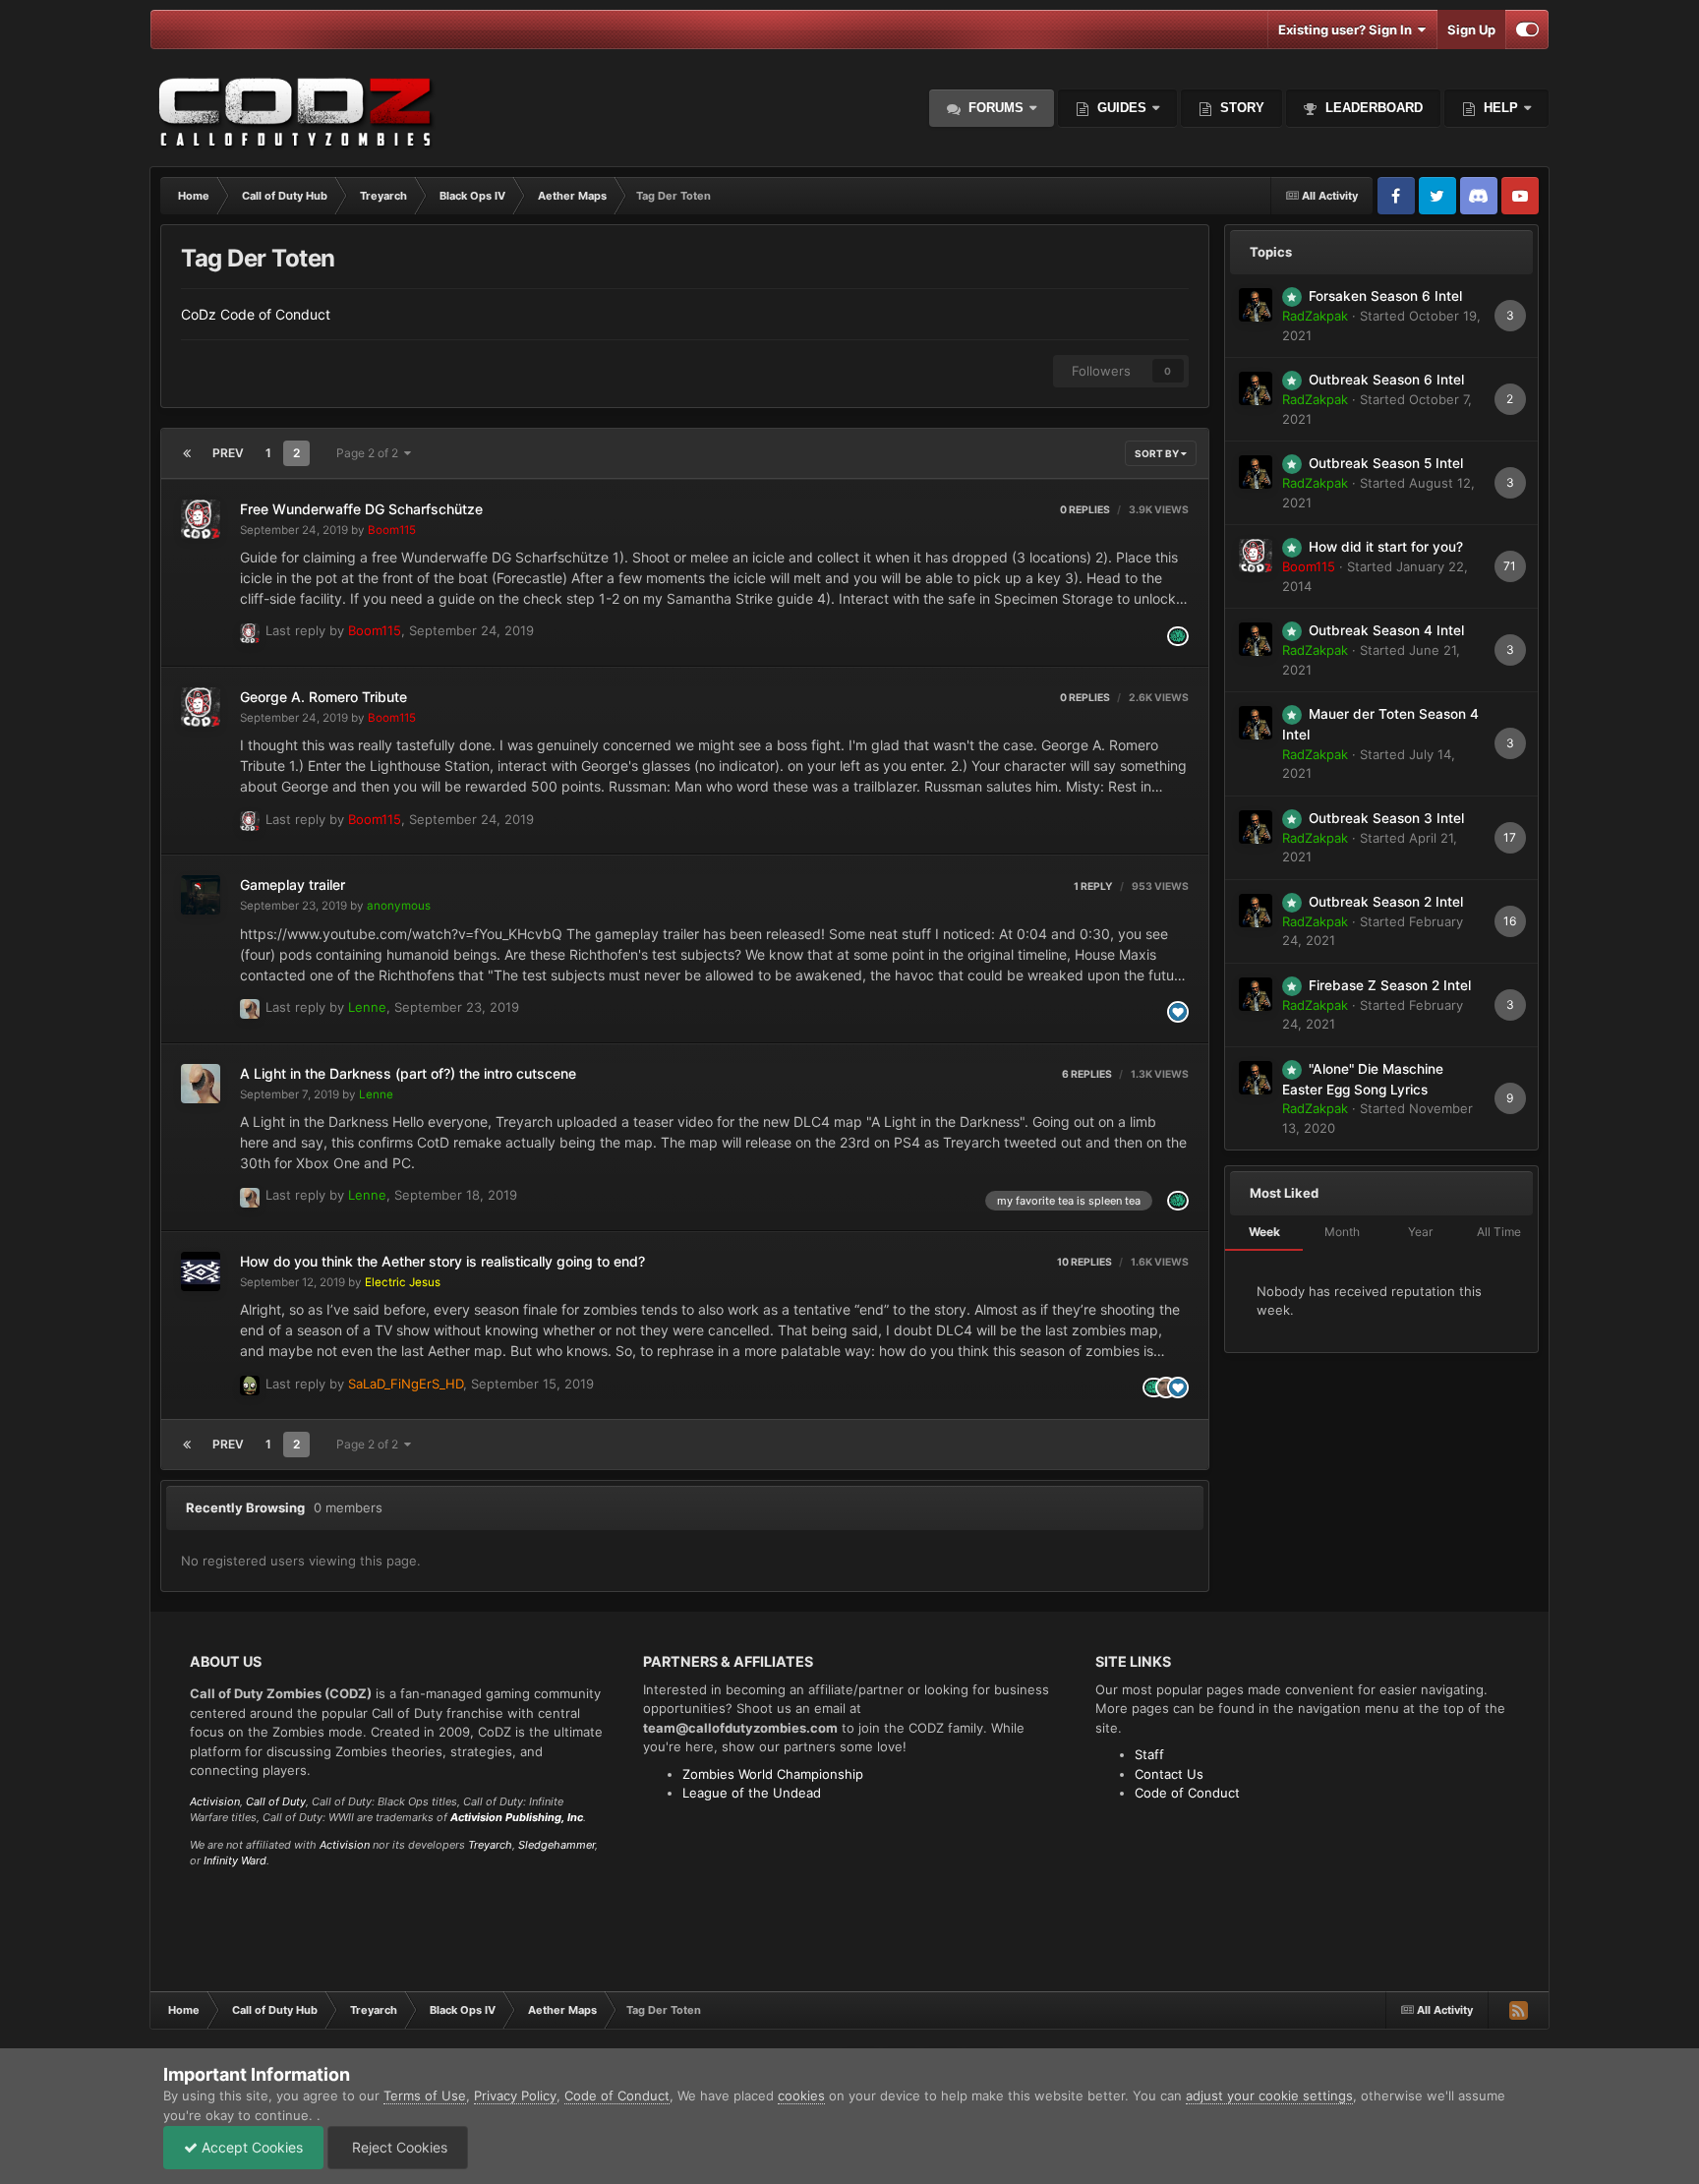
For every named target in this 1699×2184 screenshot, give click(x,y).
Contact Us (1169, 1774)
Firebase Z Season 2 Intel (1390, 985)
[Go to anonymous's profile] (201, 895)
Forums (994, 108)
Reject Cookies (398, 2147)
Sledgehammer (557, 1845)
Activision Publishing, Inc (517, 1817)
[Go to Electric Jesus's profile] (201, 1271)
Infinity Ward (235, 1860)
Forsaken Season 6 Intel (1385, 296)
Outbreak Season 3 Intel (1386, 818)
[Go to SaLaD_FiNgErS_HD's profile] (250, 1386)
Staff (1149, 1754)
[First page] (187, 453)
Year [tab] (1420, 1232)
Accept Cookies (250, 2147)
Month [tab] (1342, 1232)
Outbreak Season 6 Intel (1386, 380)
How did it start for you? (1386, 547)
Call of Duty (276, 1801)
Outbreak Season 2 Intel (1386, 902)
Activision (215, 1801)
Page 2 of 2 (370, 453)
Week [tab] (1264, 1232)
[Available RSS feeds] (1518, 2010)
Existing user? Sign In (1348, 30)
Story (1240, 108)
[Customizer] (1527, 30)
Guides (1122, 108)
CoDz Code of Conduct (256, 314)
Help (1499, 108)
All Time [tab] (1499, 1232)
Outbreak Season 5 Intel (1386, 463)
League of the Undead (752, 1793)
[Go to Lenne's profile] (250, 1009)
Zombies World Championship (773, 1774)
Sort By (1158, 453)
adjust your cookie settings (1269, 2095)
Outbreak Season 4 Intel (1386, 630)
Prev (228, 453)
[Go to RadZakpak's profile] (1256, 305)
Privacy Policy (515, 2095)
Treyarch (490, 1845)
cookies (801, 2095)
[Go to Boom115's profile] (201, 519)
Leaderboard (1372, 108)
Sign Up (1471, 30)
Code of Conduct (1187, 1793)
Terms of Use (425, 2095)
